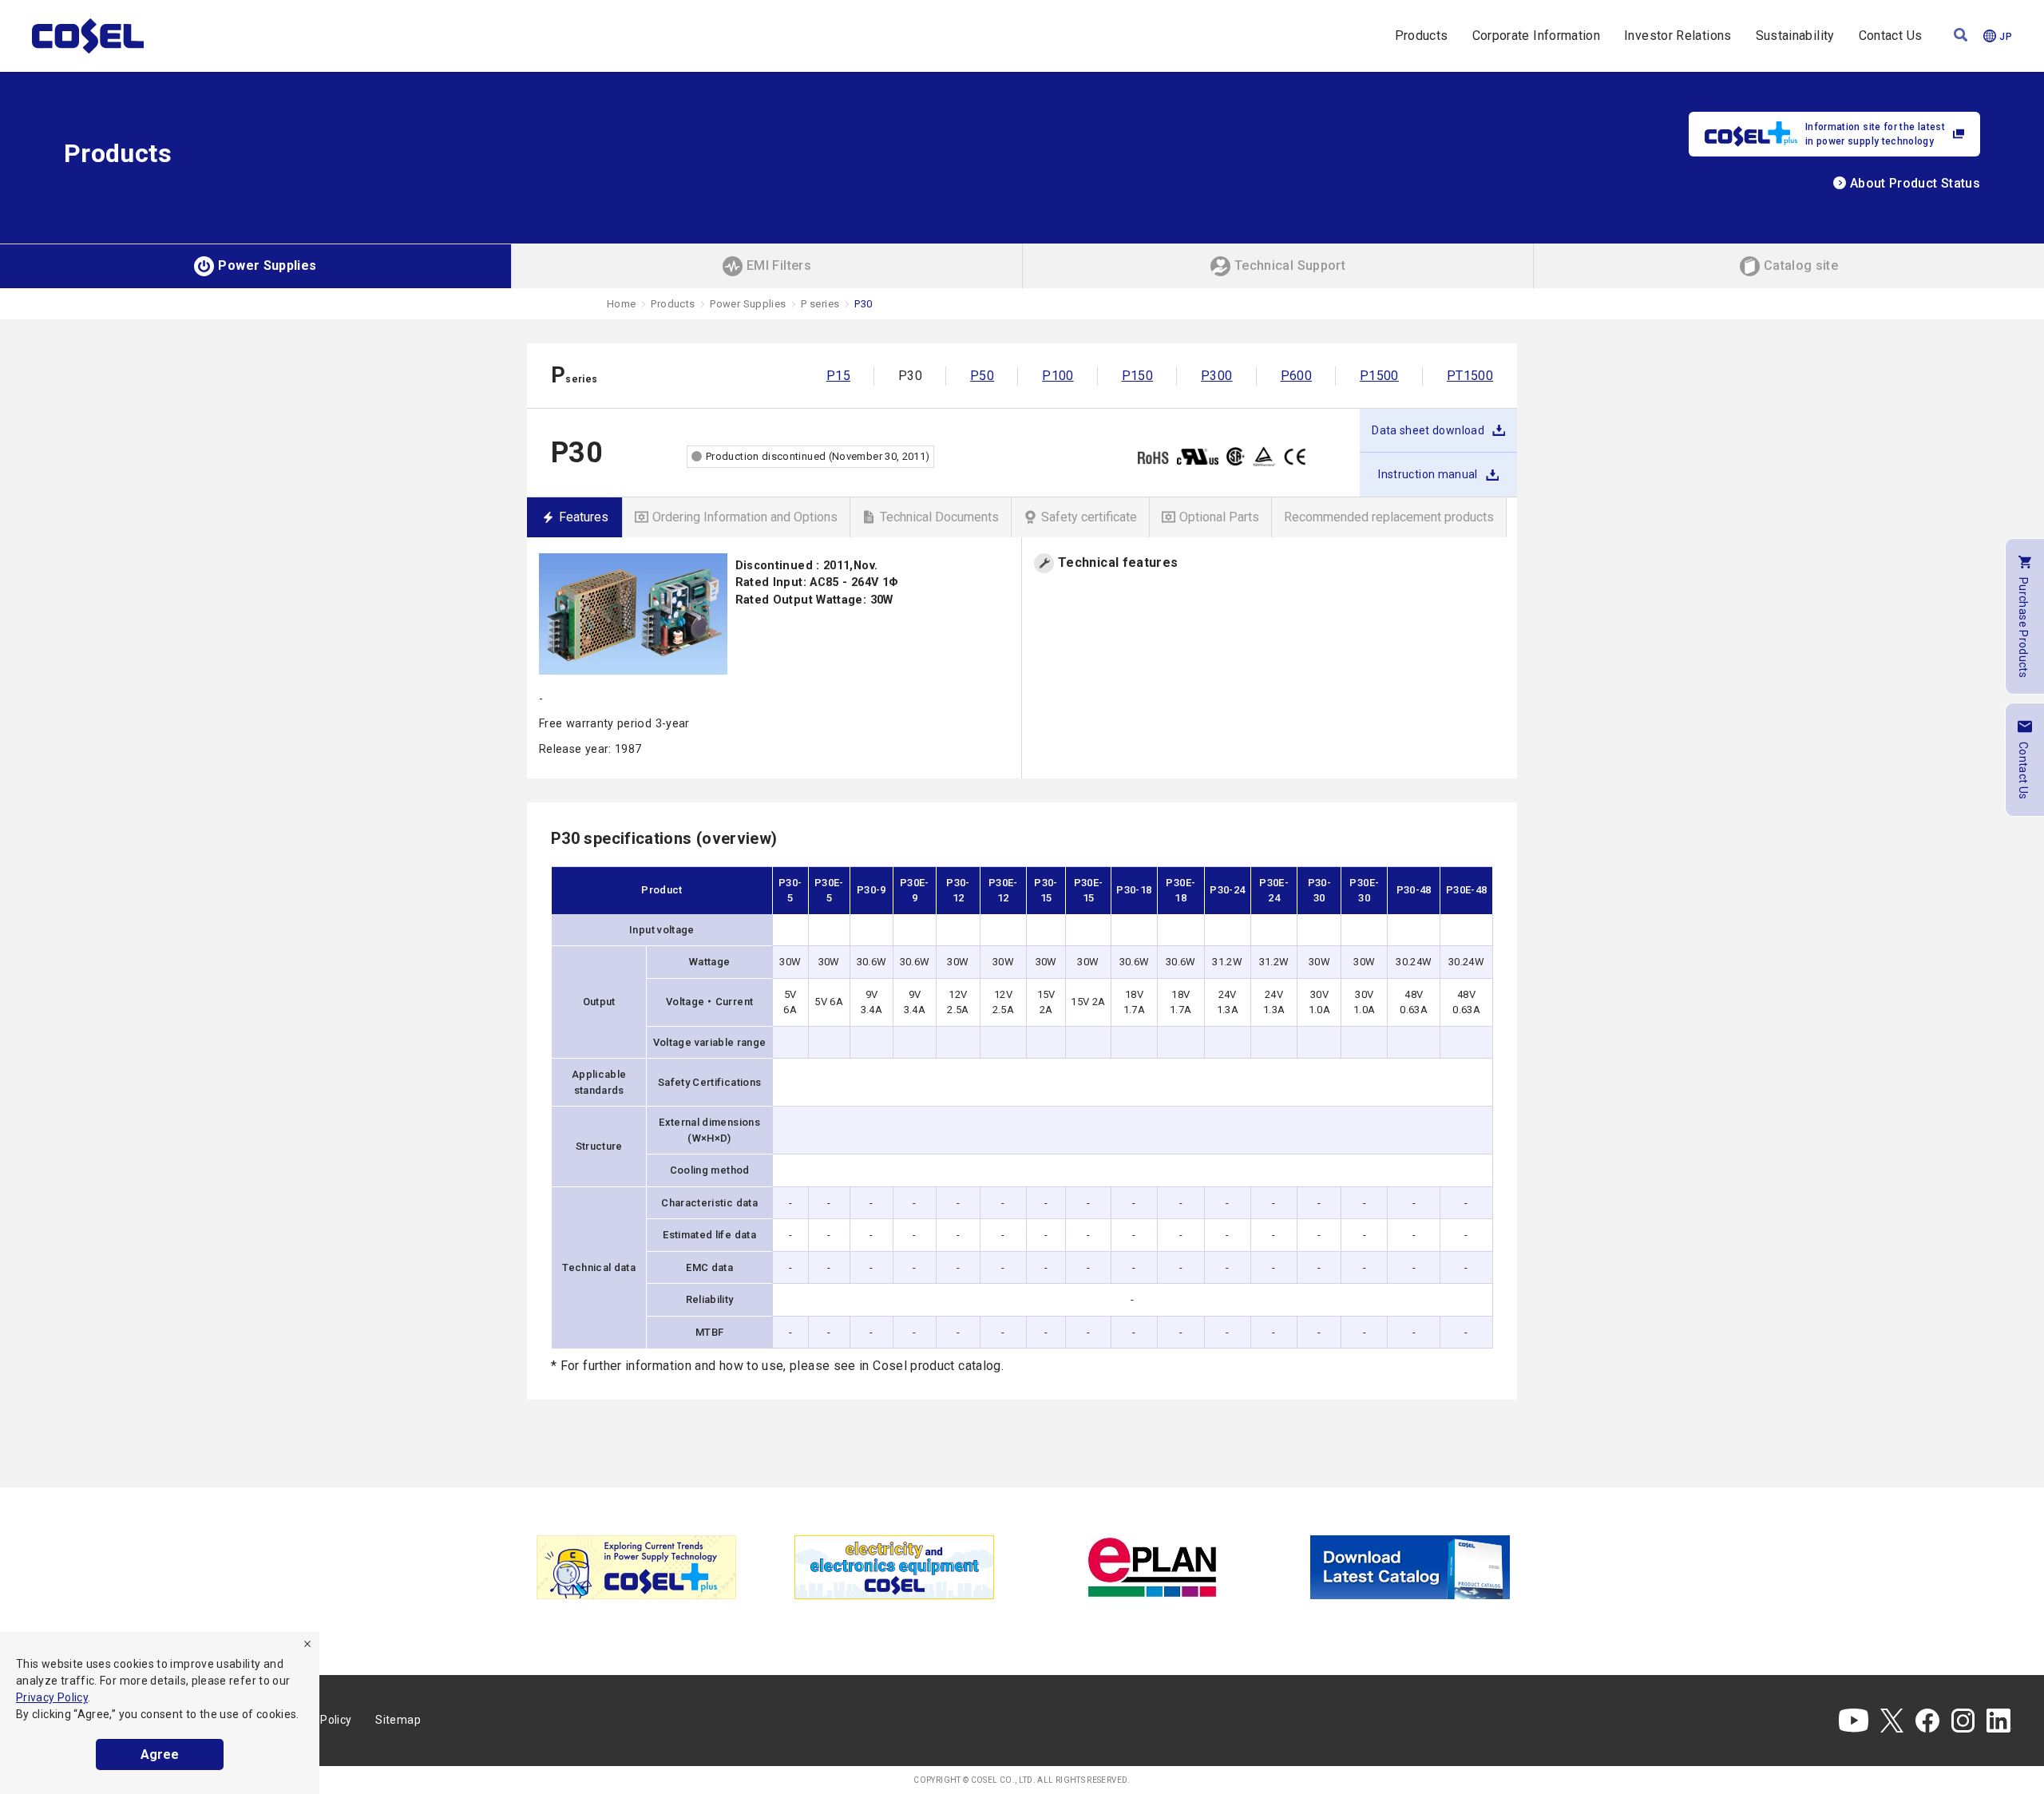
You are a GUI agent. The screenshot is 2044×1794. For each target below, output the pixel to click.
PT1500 (1470, 376)
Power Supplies (748, 304)
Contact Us (1891, 36)
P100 (1058, 376)
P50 (982, 376)
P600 (1296, 376)
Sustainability (1795, 36)
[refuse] (307, 1644)
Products (1422, 36)
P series (820, 304)
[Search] (1961, 36)
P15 (838, 376)
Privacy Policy (52, 1697)
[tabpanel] (636, 1567)
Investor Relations (1678, 36)
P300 (1216, 376)
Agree (160, 1754)
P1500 (1379, 376)
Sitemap (398, 1720)
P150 (1137, 376)
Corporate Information (1537, 36)
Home (621, 304)
